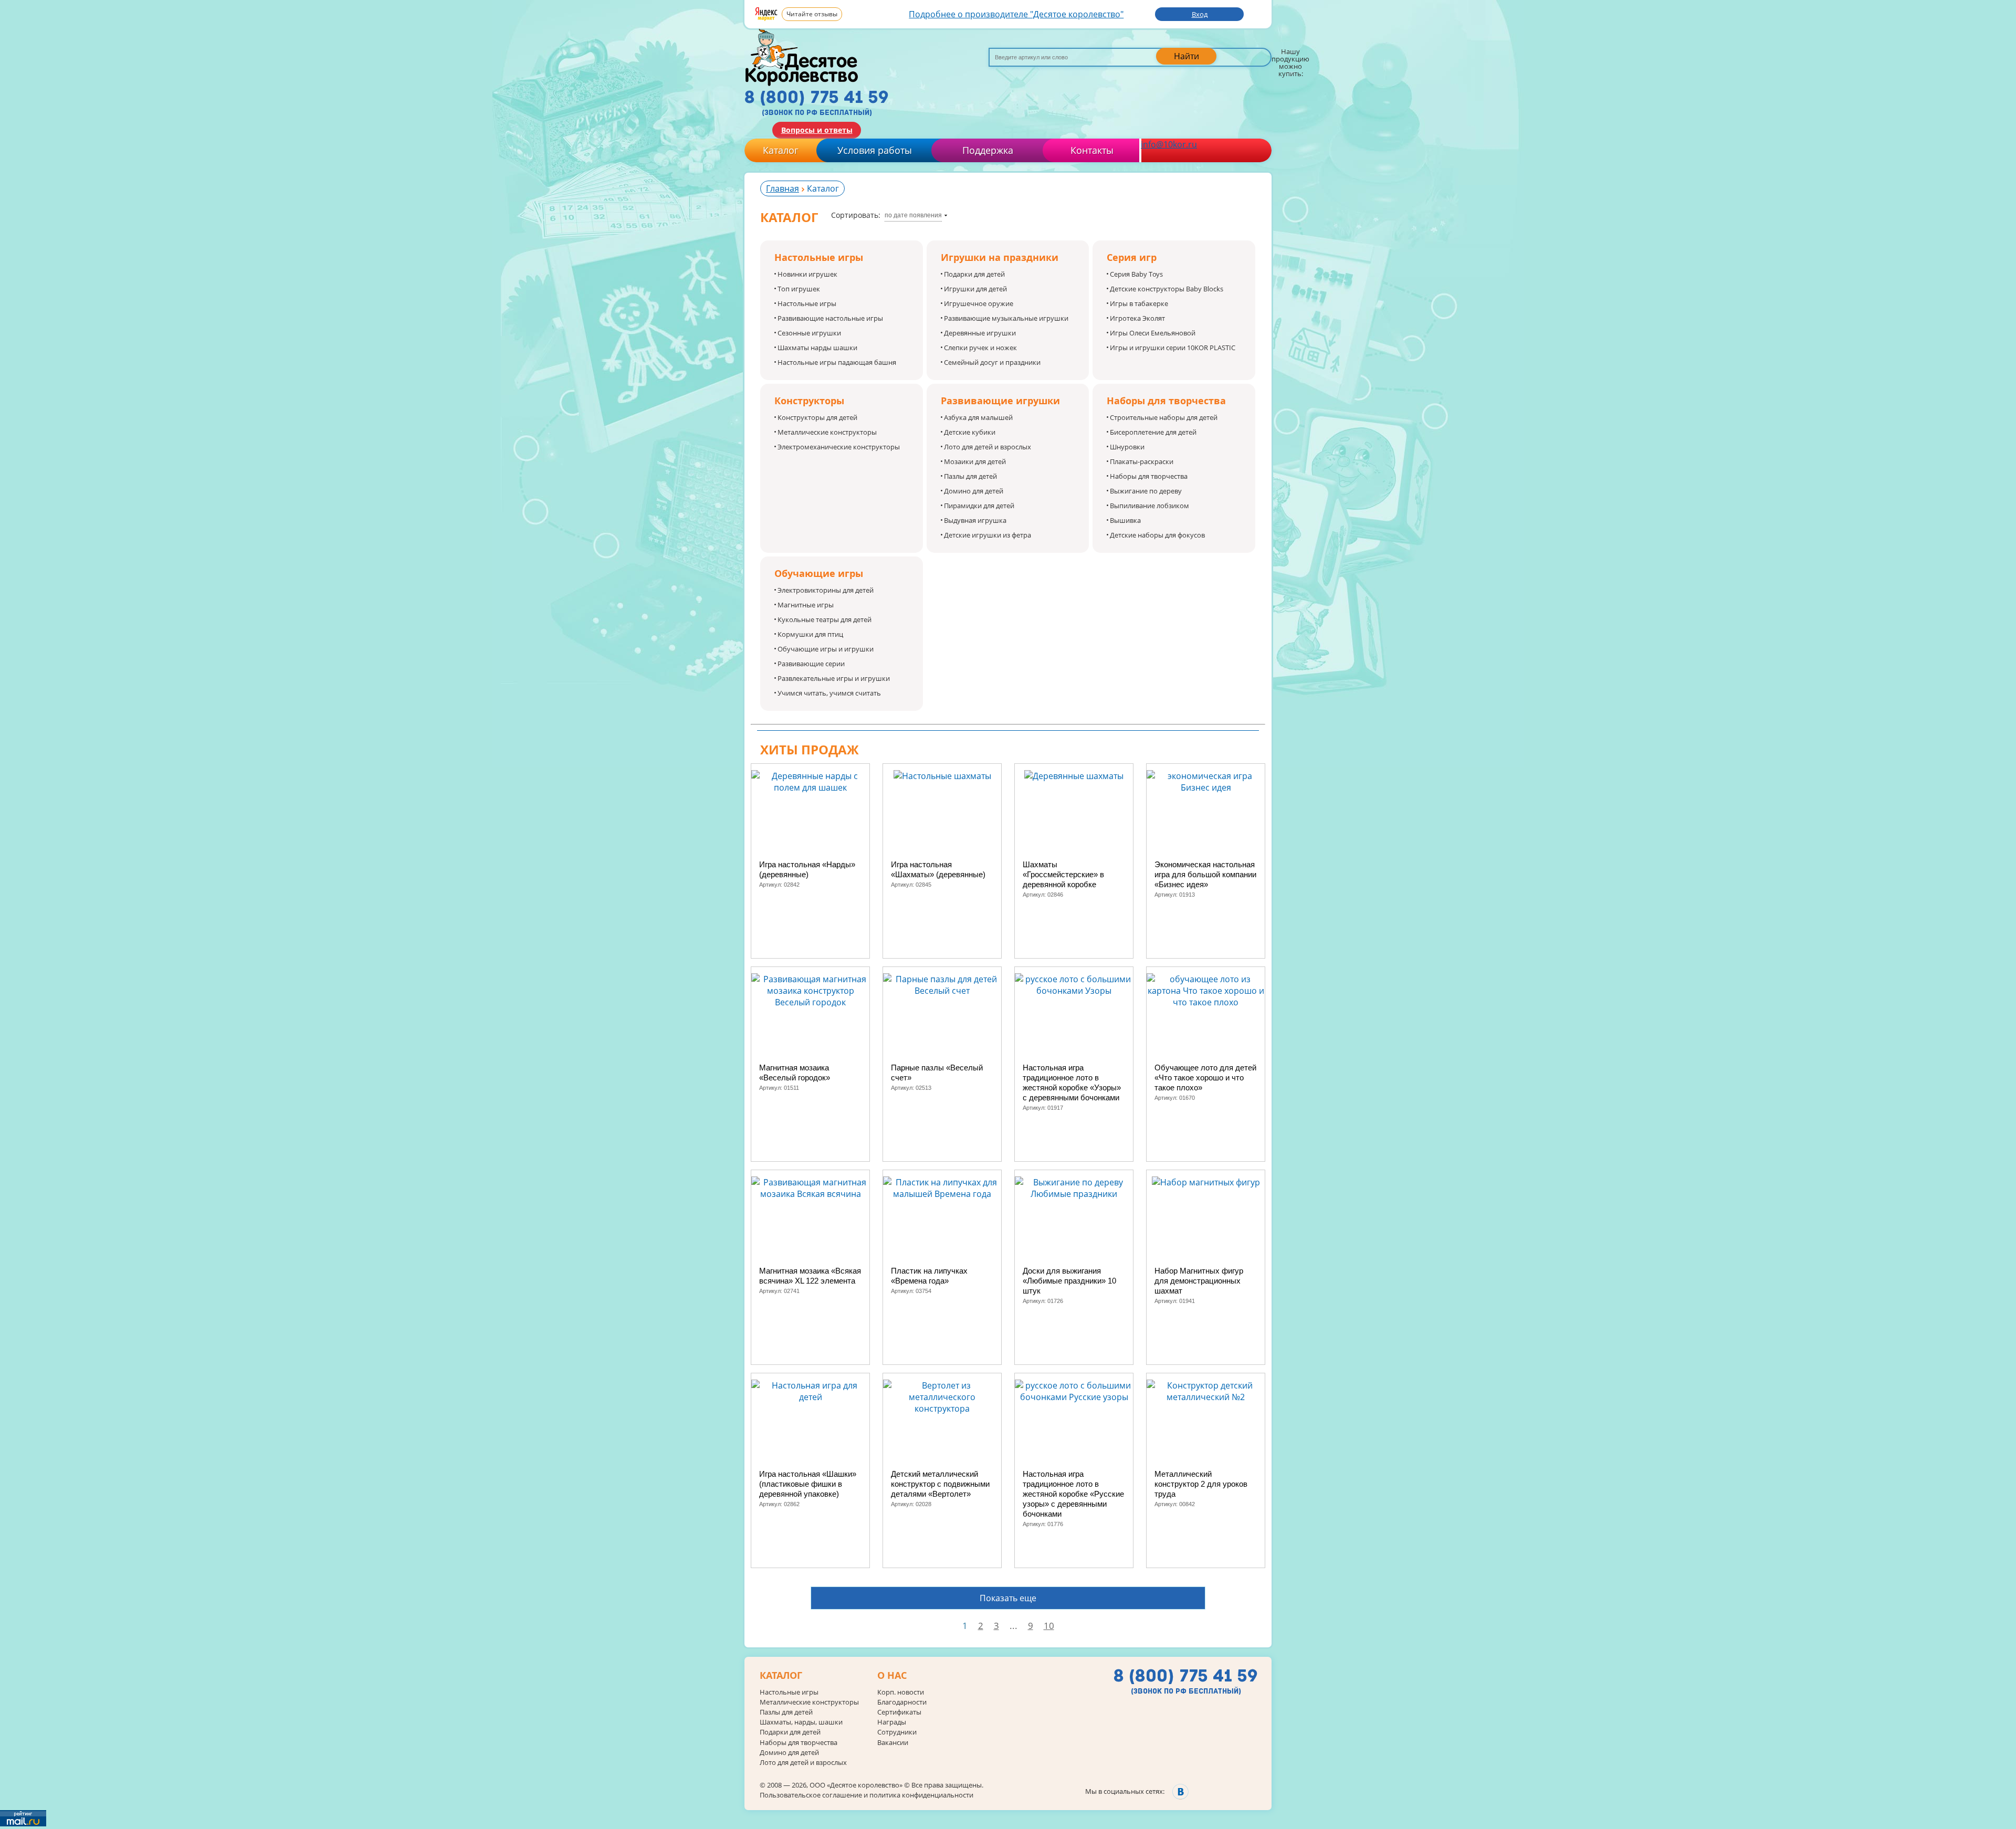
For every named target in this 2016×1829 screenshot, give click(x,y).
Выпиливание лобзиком (1149, 506)
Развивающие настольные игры (830, 318)
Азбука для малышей (978, 417)
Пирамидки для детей (979, 506)
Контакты (1092, 150)
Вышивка (1125, 520)
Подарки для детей (974, 274)
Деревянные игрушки (980, 333)
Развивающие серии (811, 664)
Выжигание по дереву (1146, 491)
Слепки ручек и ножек (980, 348)
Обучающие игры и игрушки (826, 649)
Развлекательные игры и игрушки (834, 678)
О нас (892, 1676)
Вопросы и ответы (817, 130)
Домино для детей (974, 491)
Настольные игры (807, 303)
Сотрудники (897, 1732)
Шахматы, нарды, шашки (801, 1722)
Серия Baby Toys (1136, 274)
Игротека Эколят (1137, 318)
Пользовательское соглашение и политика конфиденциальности (867, 1795)
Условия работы (875, 150)
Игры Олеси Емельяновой (1153, 333)
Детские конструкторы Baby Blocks (1167, 289)
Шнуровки (1127, 447)
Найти (1186, 56)
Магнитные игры (806, 605)
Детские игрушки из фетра (988, 535)
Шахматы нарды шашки (817, 348)
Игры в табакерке (1139, 303)
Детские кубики (970, 432)
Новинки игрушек (807, 274)
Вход (1200, 14)
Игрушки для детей (975, 289)
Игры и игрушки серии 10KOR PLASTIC (1173, 348)
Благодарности (902, 1702)
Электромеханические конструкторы (839, 447)
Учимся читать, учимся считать (829, 693)
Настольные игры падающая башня (837, 362)
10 (1049, 1626)
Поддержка (988, 150)
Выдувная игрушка (975, 520)
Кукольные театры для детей (825, 619)
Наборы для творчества (1149, 476)
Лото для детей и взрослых (988, 447)
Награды (892, 1722)
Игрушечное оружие (979, 303)
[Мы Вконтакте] (1180, 1791)
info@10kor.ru (1169, 144)
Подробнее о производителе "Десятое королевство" (1016, 14)
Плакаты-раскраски (1142, 461)
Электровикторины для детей (826, 590)
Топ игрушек (799, 289)
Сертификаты (899, 1712)
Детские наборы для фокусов (1157, 535)
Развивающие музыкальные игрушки (1006, 318)
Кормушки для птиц (810, 634)
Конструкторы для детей (817, 417)
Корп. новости (901, 1692)
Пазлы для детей (970, 476)
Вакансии (893, 1743)
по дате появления (913, 215)
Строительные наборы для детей (1164, 417)
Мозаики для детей (975, 461)
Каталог (781, 150)
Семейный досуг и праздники (992, 362)
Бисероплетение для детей (1153, 432)
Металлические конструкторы (827, 432)
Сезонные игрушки (809, 333)
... (1014, 1626)
